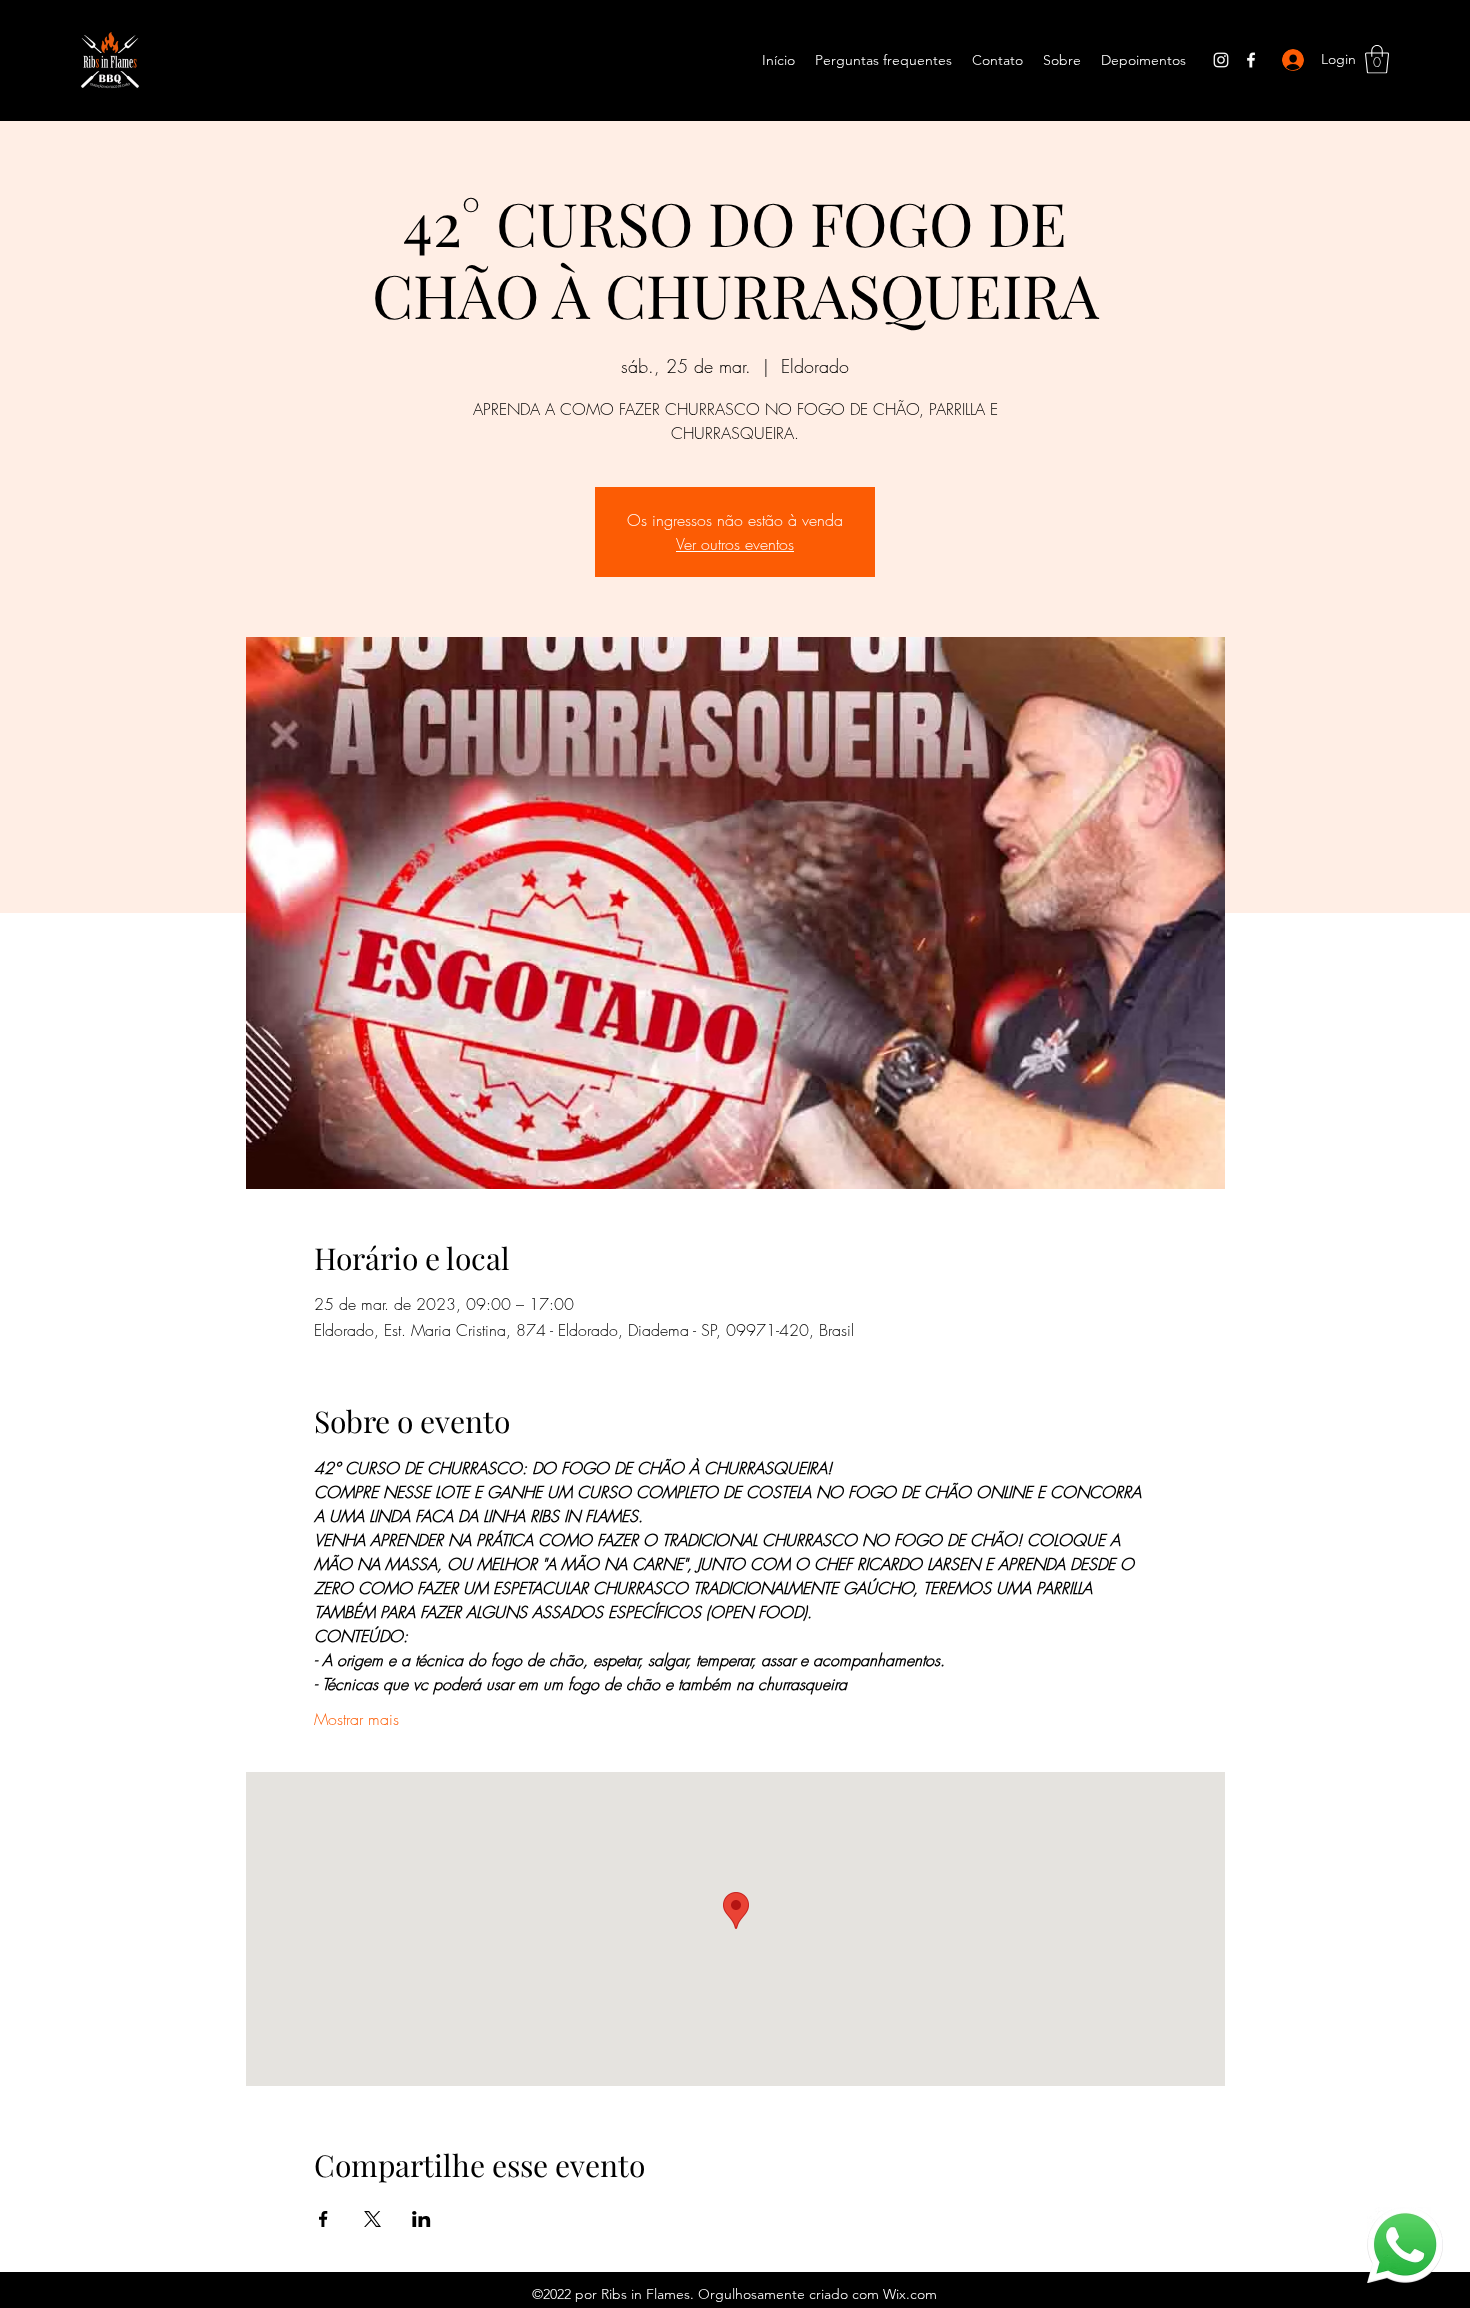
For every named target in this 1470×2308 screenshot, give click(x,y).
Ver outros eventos (735, 544)
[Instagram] (1221, 60)
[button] (1377, 59)
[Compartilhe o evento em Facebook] (323, 2219)
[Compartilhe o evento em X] (372, 2219)
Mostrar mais (356, 1719)
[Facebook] (1251, 60)
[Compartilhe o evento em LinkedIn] (421, 2219)
